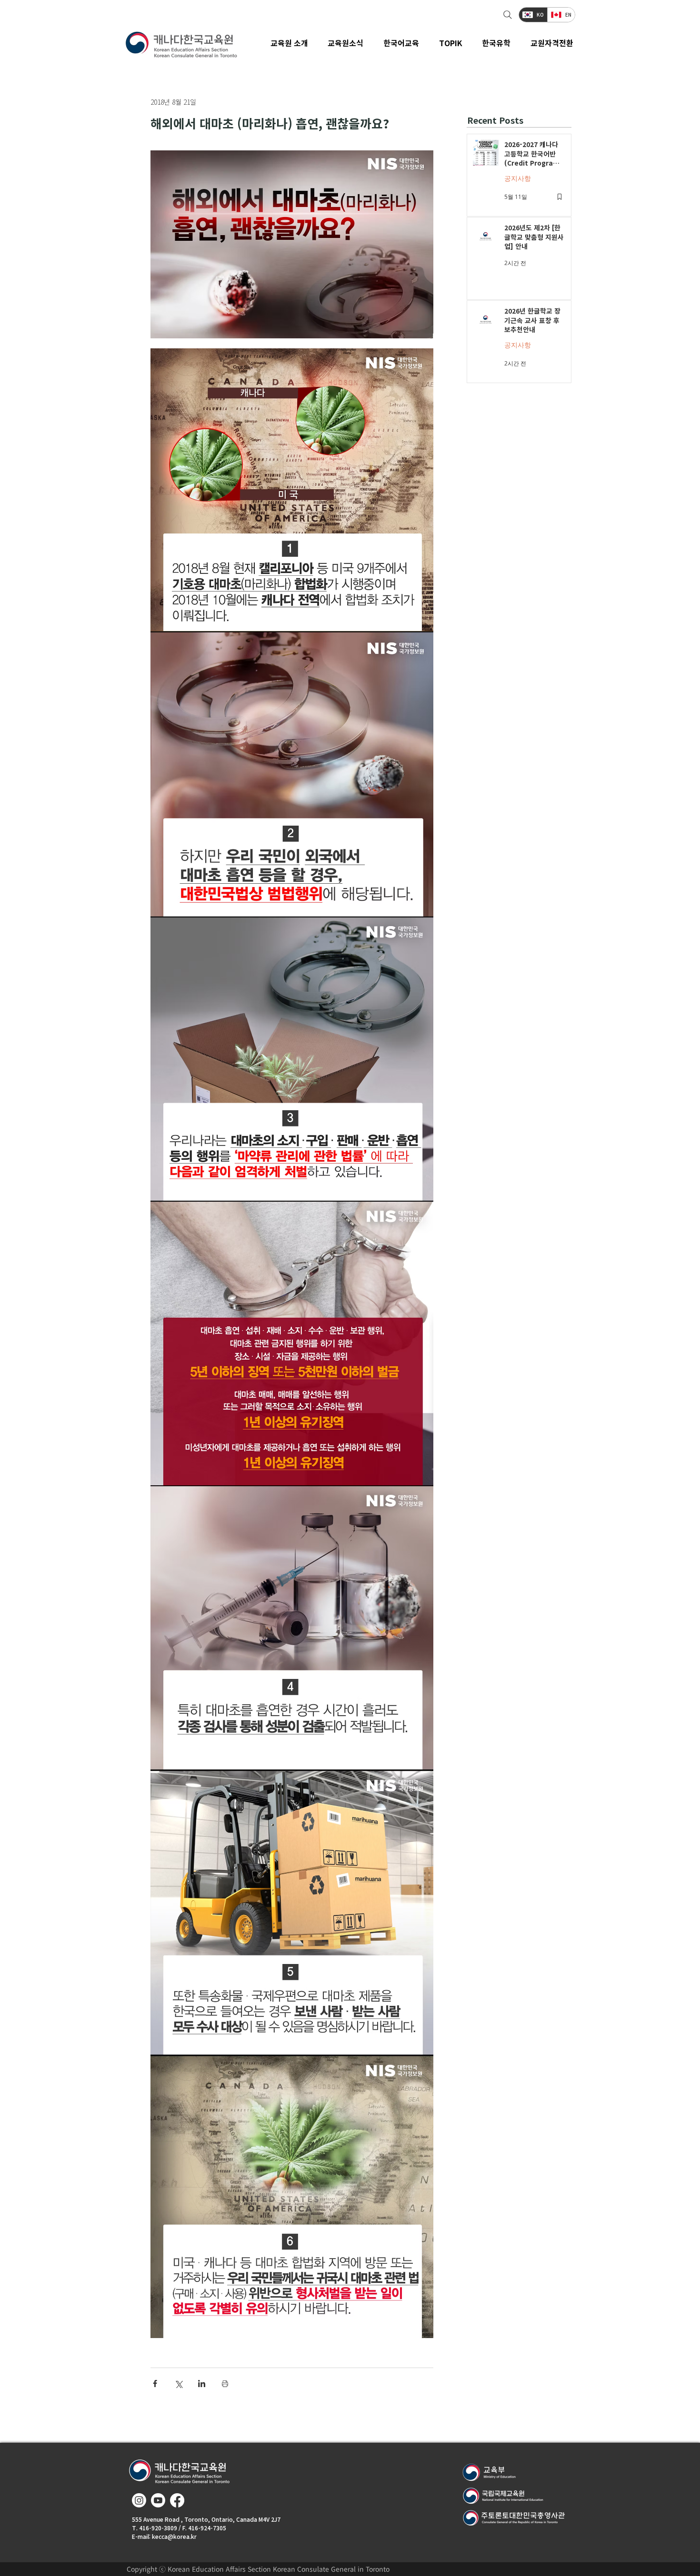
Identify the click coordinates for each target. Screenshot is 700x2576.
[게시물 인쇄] (225, 2384)
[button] (346, 43)
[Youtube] (158, 2500)
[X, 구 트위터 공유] (178, 2384)
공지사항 (518, 178)
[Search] (506, 15)
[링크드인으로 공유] (202, 2384)
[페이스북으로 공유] (155, 2384)
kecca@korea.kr (174, 2536)
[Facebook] (177, 2500)
